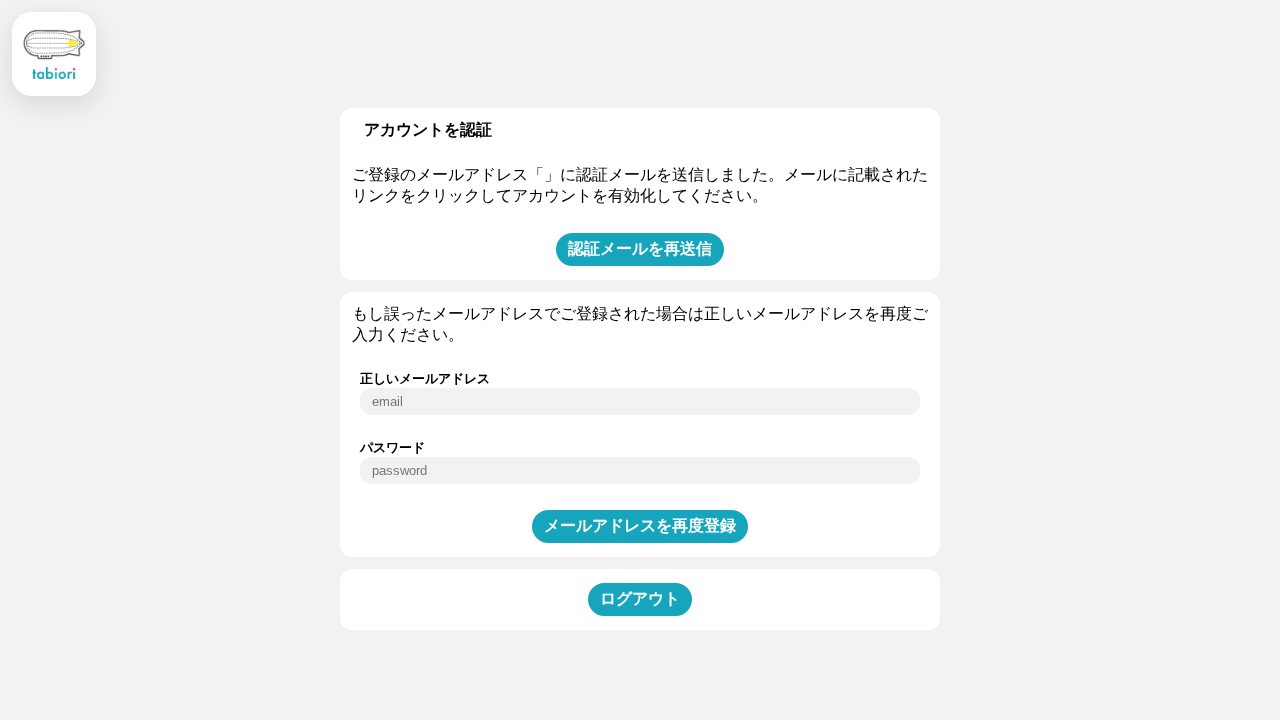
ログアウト (640, 598)
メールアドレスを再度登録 (640, 525)
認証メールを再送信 (640, 248)
